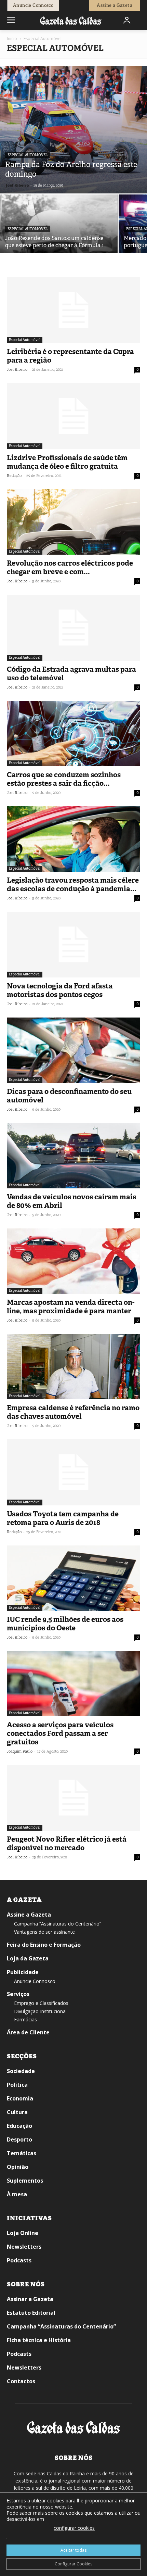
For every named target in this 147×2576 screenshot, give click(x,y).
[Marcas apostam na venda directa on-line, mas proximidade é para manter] (73, 1261)
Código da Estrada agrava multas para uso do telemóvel (71, 674)
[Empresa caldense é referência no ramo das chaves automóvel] (73, 1367)
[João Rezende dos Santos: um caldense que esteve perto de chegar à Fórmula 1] (59, 238)
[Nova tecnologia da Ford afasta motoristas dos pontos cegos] (73, 945)
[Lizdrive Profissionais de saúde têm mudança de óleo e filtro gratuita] (73, 416)
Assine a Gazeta (29, 1915)
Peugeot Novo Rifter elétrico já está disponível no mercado (67, 1843)
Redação (14, 476)
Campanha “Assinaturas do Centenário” (58, 1924)
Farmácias (25, 2019)
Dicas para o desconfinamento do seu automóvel (69, 1096)
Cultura (17, 2112)
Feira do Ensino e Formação (44, 1945)
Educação (19, 2126)
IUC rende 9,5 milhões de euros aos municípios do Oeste (65, 1624)
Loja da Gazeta (28, 1958)
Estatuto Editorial (31, 2313)
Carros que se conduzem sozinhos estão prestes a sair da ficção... (64, 779)
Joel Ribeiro (17, 185)
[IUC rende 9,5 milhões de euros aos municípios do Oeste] (73, 1578)
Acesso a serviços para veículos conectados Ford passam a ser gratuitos (60, 1733)
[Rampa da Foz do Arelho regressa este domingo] (73, 130)
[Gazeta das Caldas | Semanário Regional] (71, 20)
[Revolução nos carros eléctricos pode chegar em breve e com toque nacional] (73, 522)
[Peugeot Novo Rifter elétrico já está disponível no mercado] (73, 1798)
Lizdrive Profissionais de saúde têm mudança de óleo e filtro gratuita (67, 462)
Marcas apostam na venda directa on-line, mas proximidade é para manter (71, 1307)
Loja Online (23, 2233)
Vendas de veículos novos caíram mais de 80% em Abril (71, 1201)
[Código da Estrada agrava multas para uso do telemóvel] (73, 628)
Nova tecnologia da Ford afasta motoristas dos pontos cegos (60, 990)
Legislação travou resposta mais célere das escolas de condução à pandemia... (73, 885)
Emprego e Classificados (41, 2003)
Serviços (18, 1994)
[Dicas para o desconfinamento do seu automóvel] (73, 1050)
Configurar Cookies (73, 2564)
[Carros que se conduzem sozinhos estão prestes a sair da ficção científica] (73, 734)
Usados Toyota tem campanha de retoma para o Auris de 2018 (63, 1518)
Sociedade (21, 2071)
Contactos (21, 2381)
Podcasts (19, 2260)
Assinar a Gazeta (30, 2299)
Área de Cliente (28, 2032)
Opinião (18, 2167)
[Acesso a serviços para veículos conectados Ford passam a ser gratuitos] (73, 1684)
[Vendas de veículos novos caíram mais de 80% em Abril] (73, 1156)
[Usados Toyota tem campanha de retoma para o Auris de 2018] (73, 1472)
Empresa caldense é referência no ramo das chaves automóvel (73, 1412)
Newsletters (24, 2247)
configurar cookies (74, 2528)
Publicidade (23, 1972)
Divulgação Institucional (40, 2011)
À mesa (17, 2194)
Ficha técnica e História (39, 2340)
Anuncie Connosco (35, 1981)
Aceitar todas (73, 2550)
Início (12, 39)
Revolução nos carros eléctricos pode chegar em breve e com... (70, 567)
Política (17, 2085)
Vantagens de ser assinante (44, 1932)
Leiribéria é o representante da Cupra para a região (70, 356)
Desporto (19, 2139)
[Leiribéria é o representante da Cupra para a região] (73, 310)
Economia (20, 2098)
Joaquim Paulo (20, 1751)
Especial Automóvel (28, 155)
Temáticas (22, 2153)
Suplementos (25, 2181)
